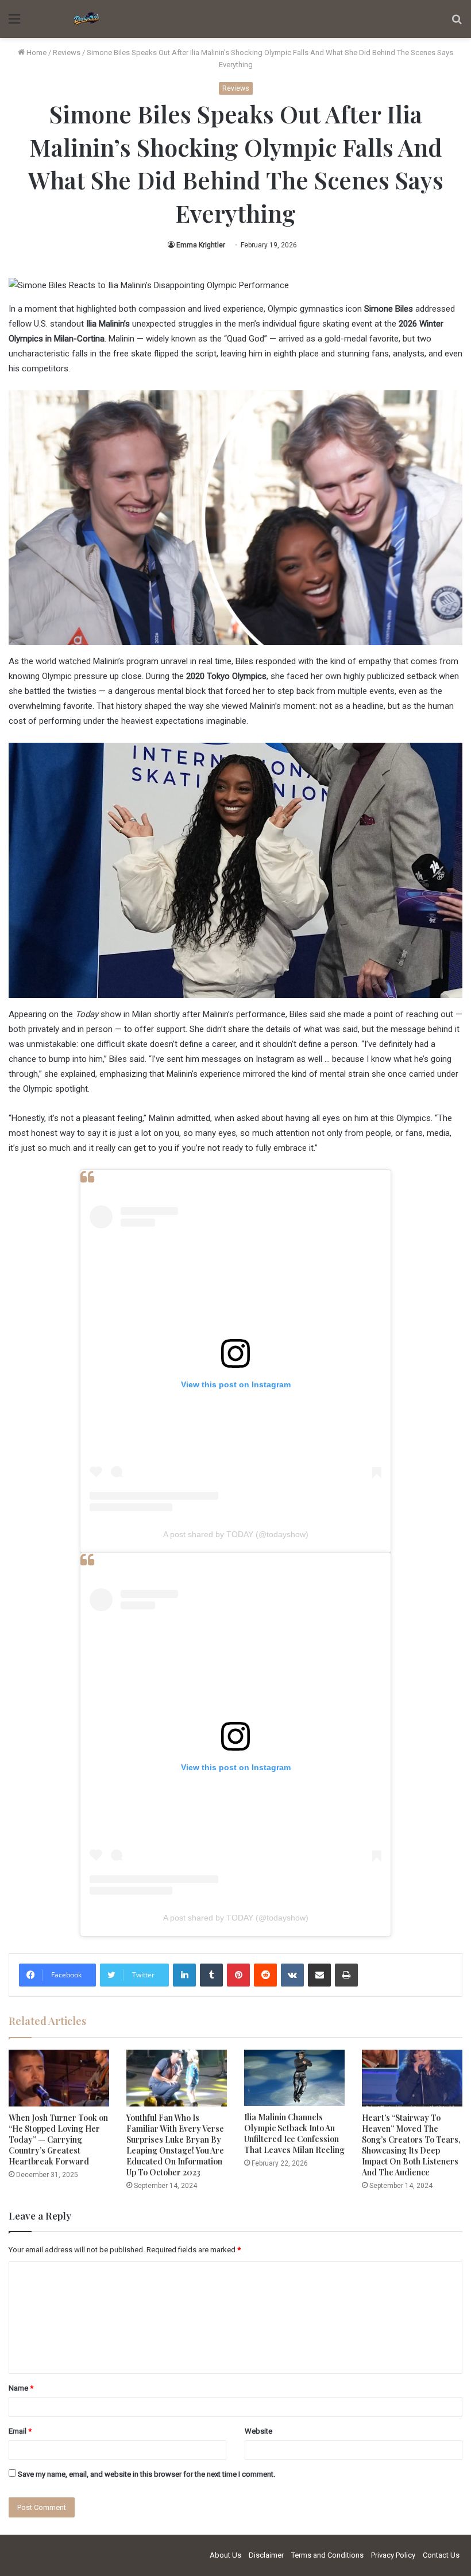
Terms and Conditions (327, 2555)
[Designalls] (87, 19)
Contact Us (441, 2555)
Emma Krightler (201, 245)
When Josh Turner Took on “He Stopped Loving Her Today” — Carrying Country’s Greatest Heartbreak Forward (58, 2139)
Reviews (67, 53)
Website (258, 2431)
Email (20, 2431)
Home (36, 53)
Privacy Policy (393, 2555)
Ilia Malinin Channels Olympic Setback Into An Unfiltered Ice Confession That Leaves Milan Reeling (294, 2133)
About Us (225, 2555)
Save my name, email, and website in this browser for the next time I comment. (146, 2474)
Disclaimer (266, 2555)
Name (21, 2388)
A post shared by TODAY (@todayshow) (236, 1534)
